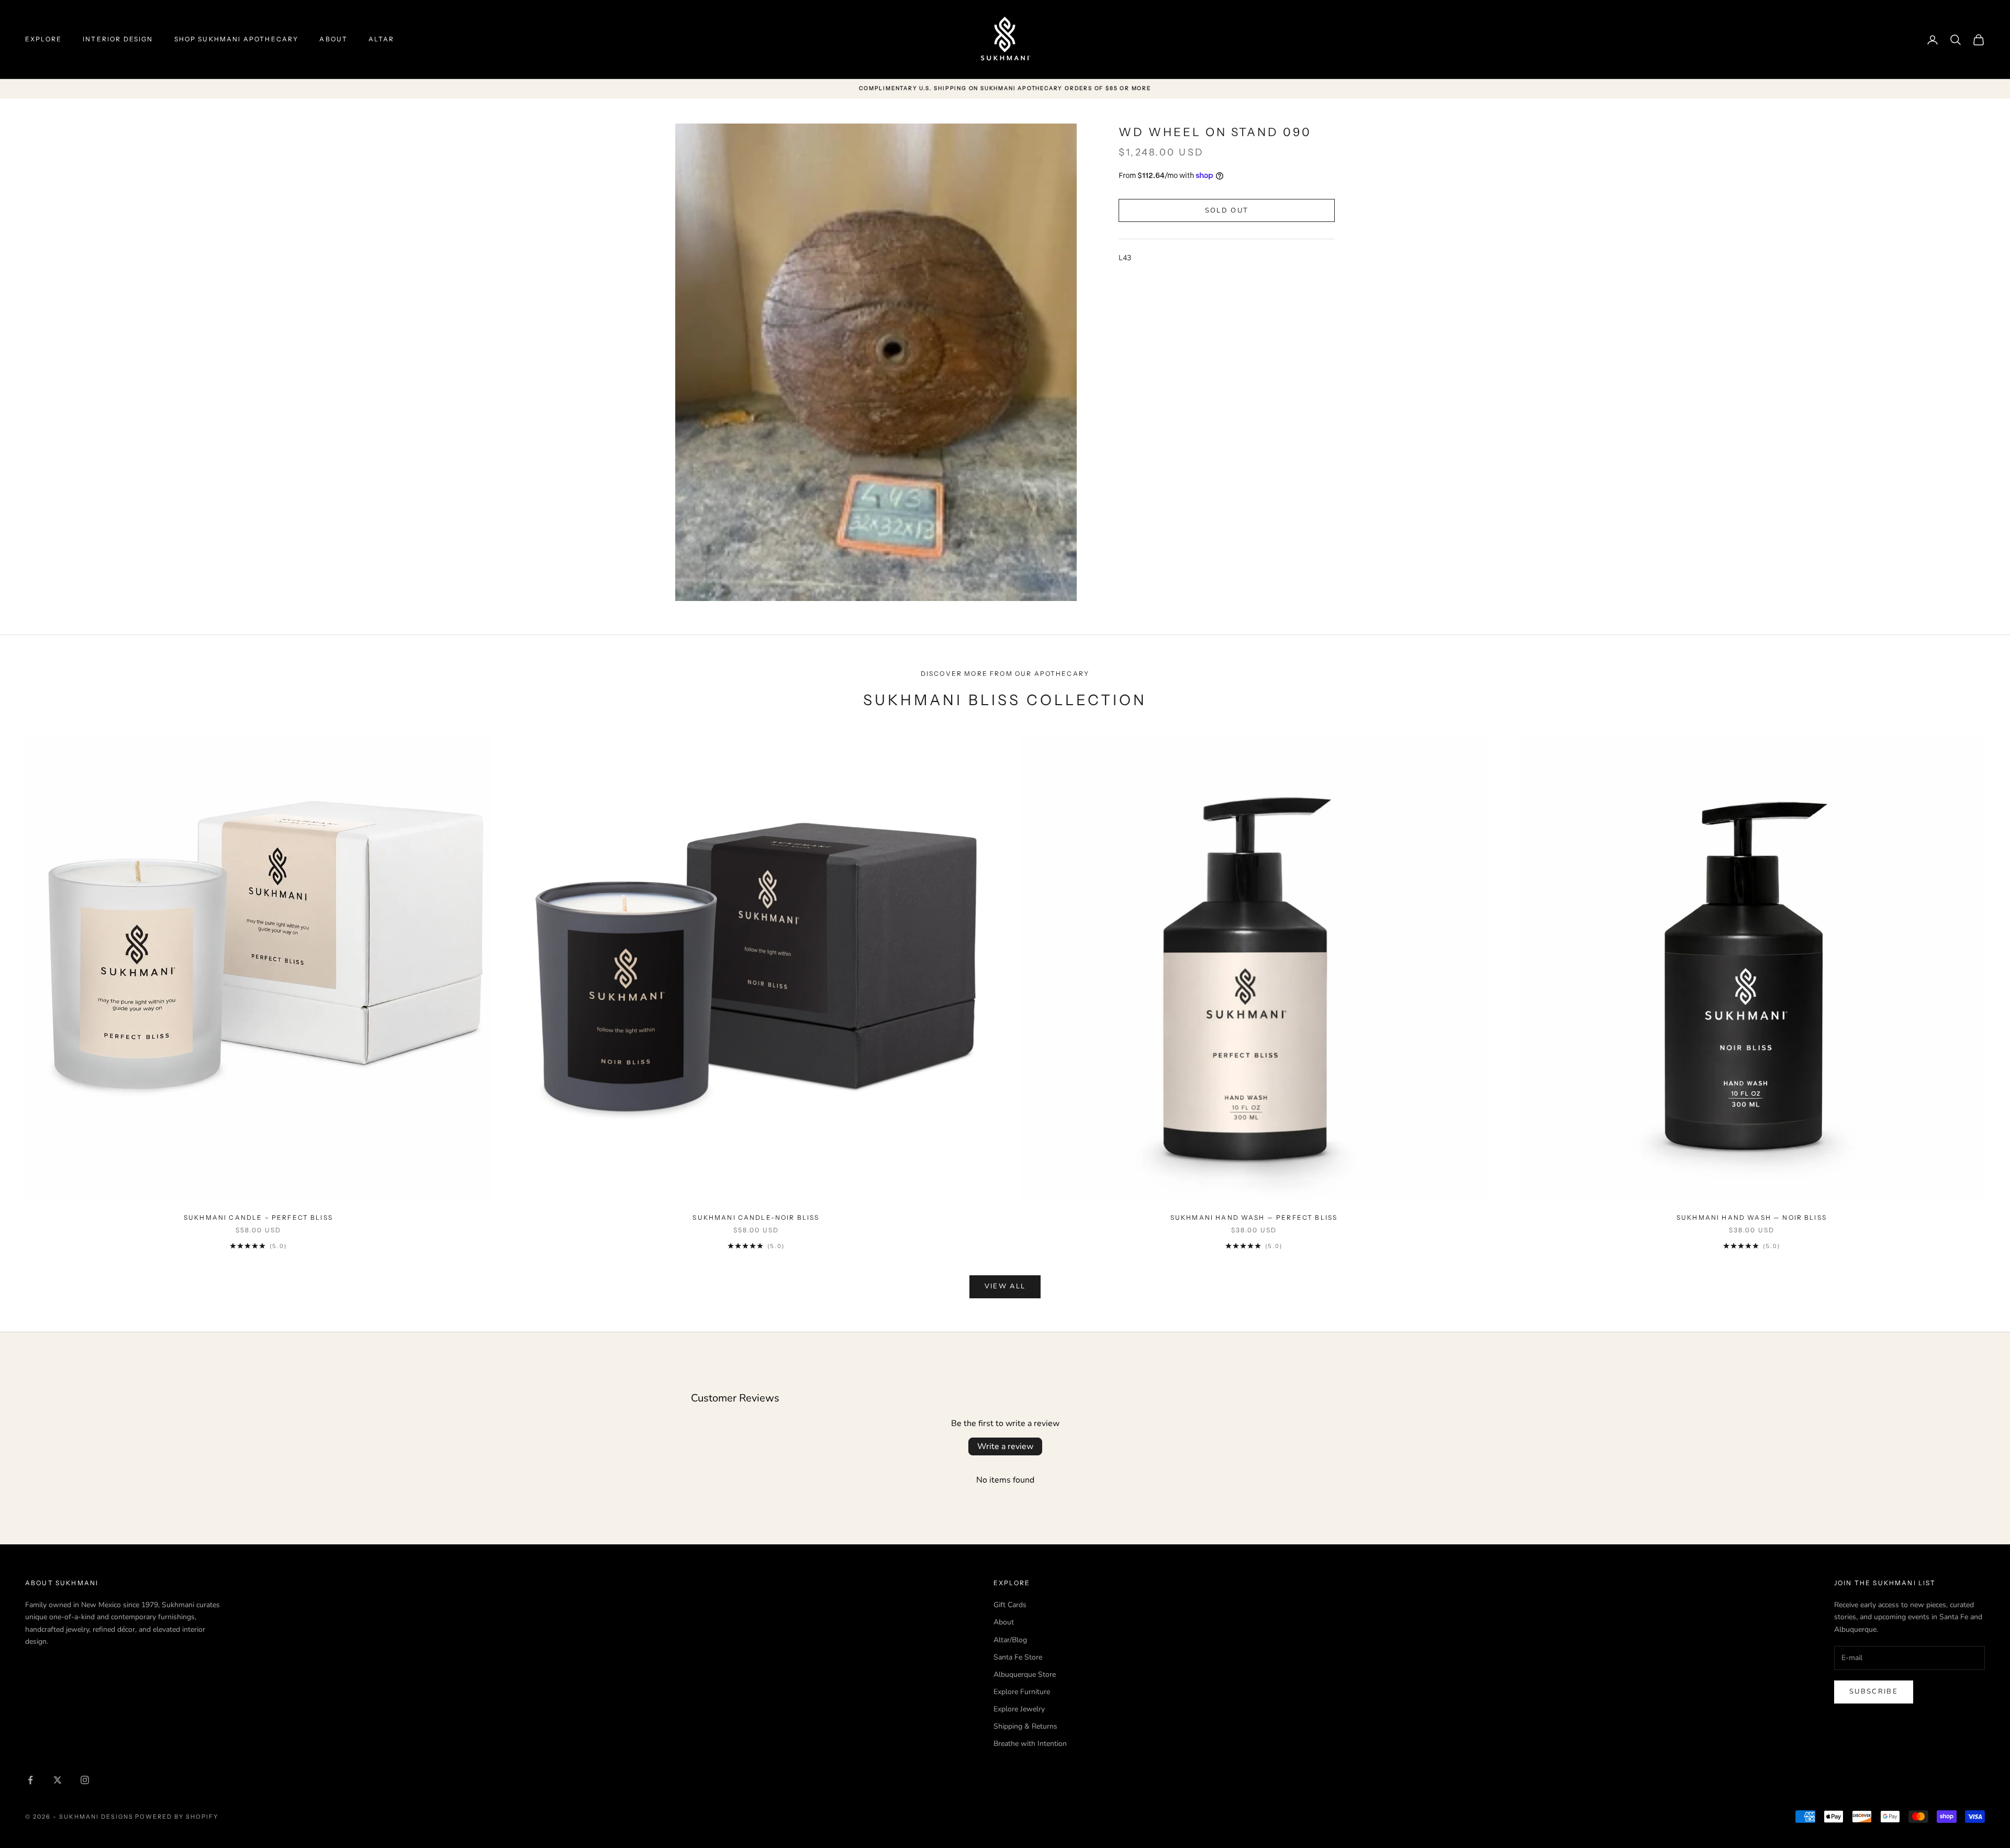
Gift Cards (1010, 1605)
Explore (43, 39)
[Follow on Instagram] (85, 1780)
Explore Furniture (1022, 1692)
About (333, 39)
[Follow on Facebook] (30, 1780)
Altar (381, 39)
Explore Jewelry (1019, 1709)
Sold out (1227, 210)
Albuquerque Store (1025, 1674)
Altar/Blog (1010, 1640)
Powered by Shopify (177, 1817)
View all (1005, 1286)
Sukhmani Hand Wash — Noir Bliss (1752, 1217)
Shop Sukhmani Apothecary (237, 39)
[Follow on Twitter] (58, 1780)
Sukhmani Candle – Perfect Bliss (258, 1217)
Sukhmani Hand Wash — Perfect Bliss (1254, 1217)
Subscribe (1874, 1691)
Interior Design (118, 39)
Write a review (1005, 1446)
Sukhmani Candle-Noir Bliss (756, 1217)
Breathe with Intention (1030, 1744)
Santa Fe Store (1018, 1657)
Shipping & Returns (1025, 1726)
